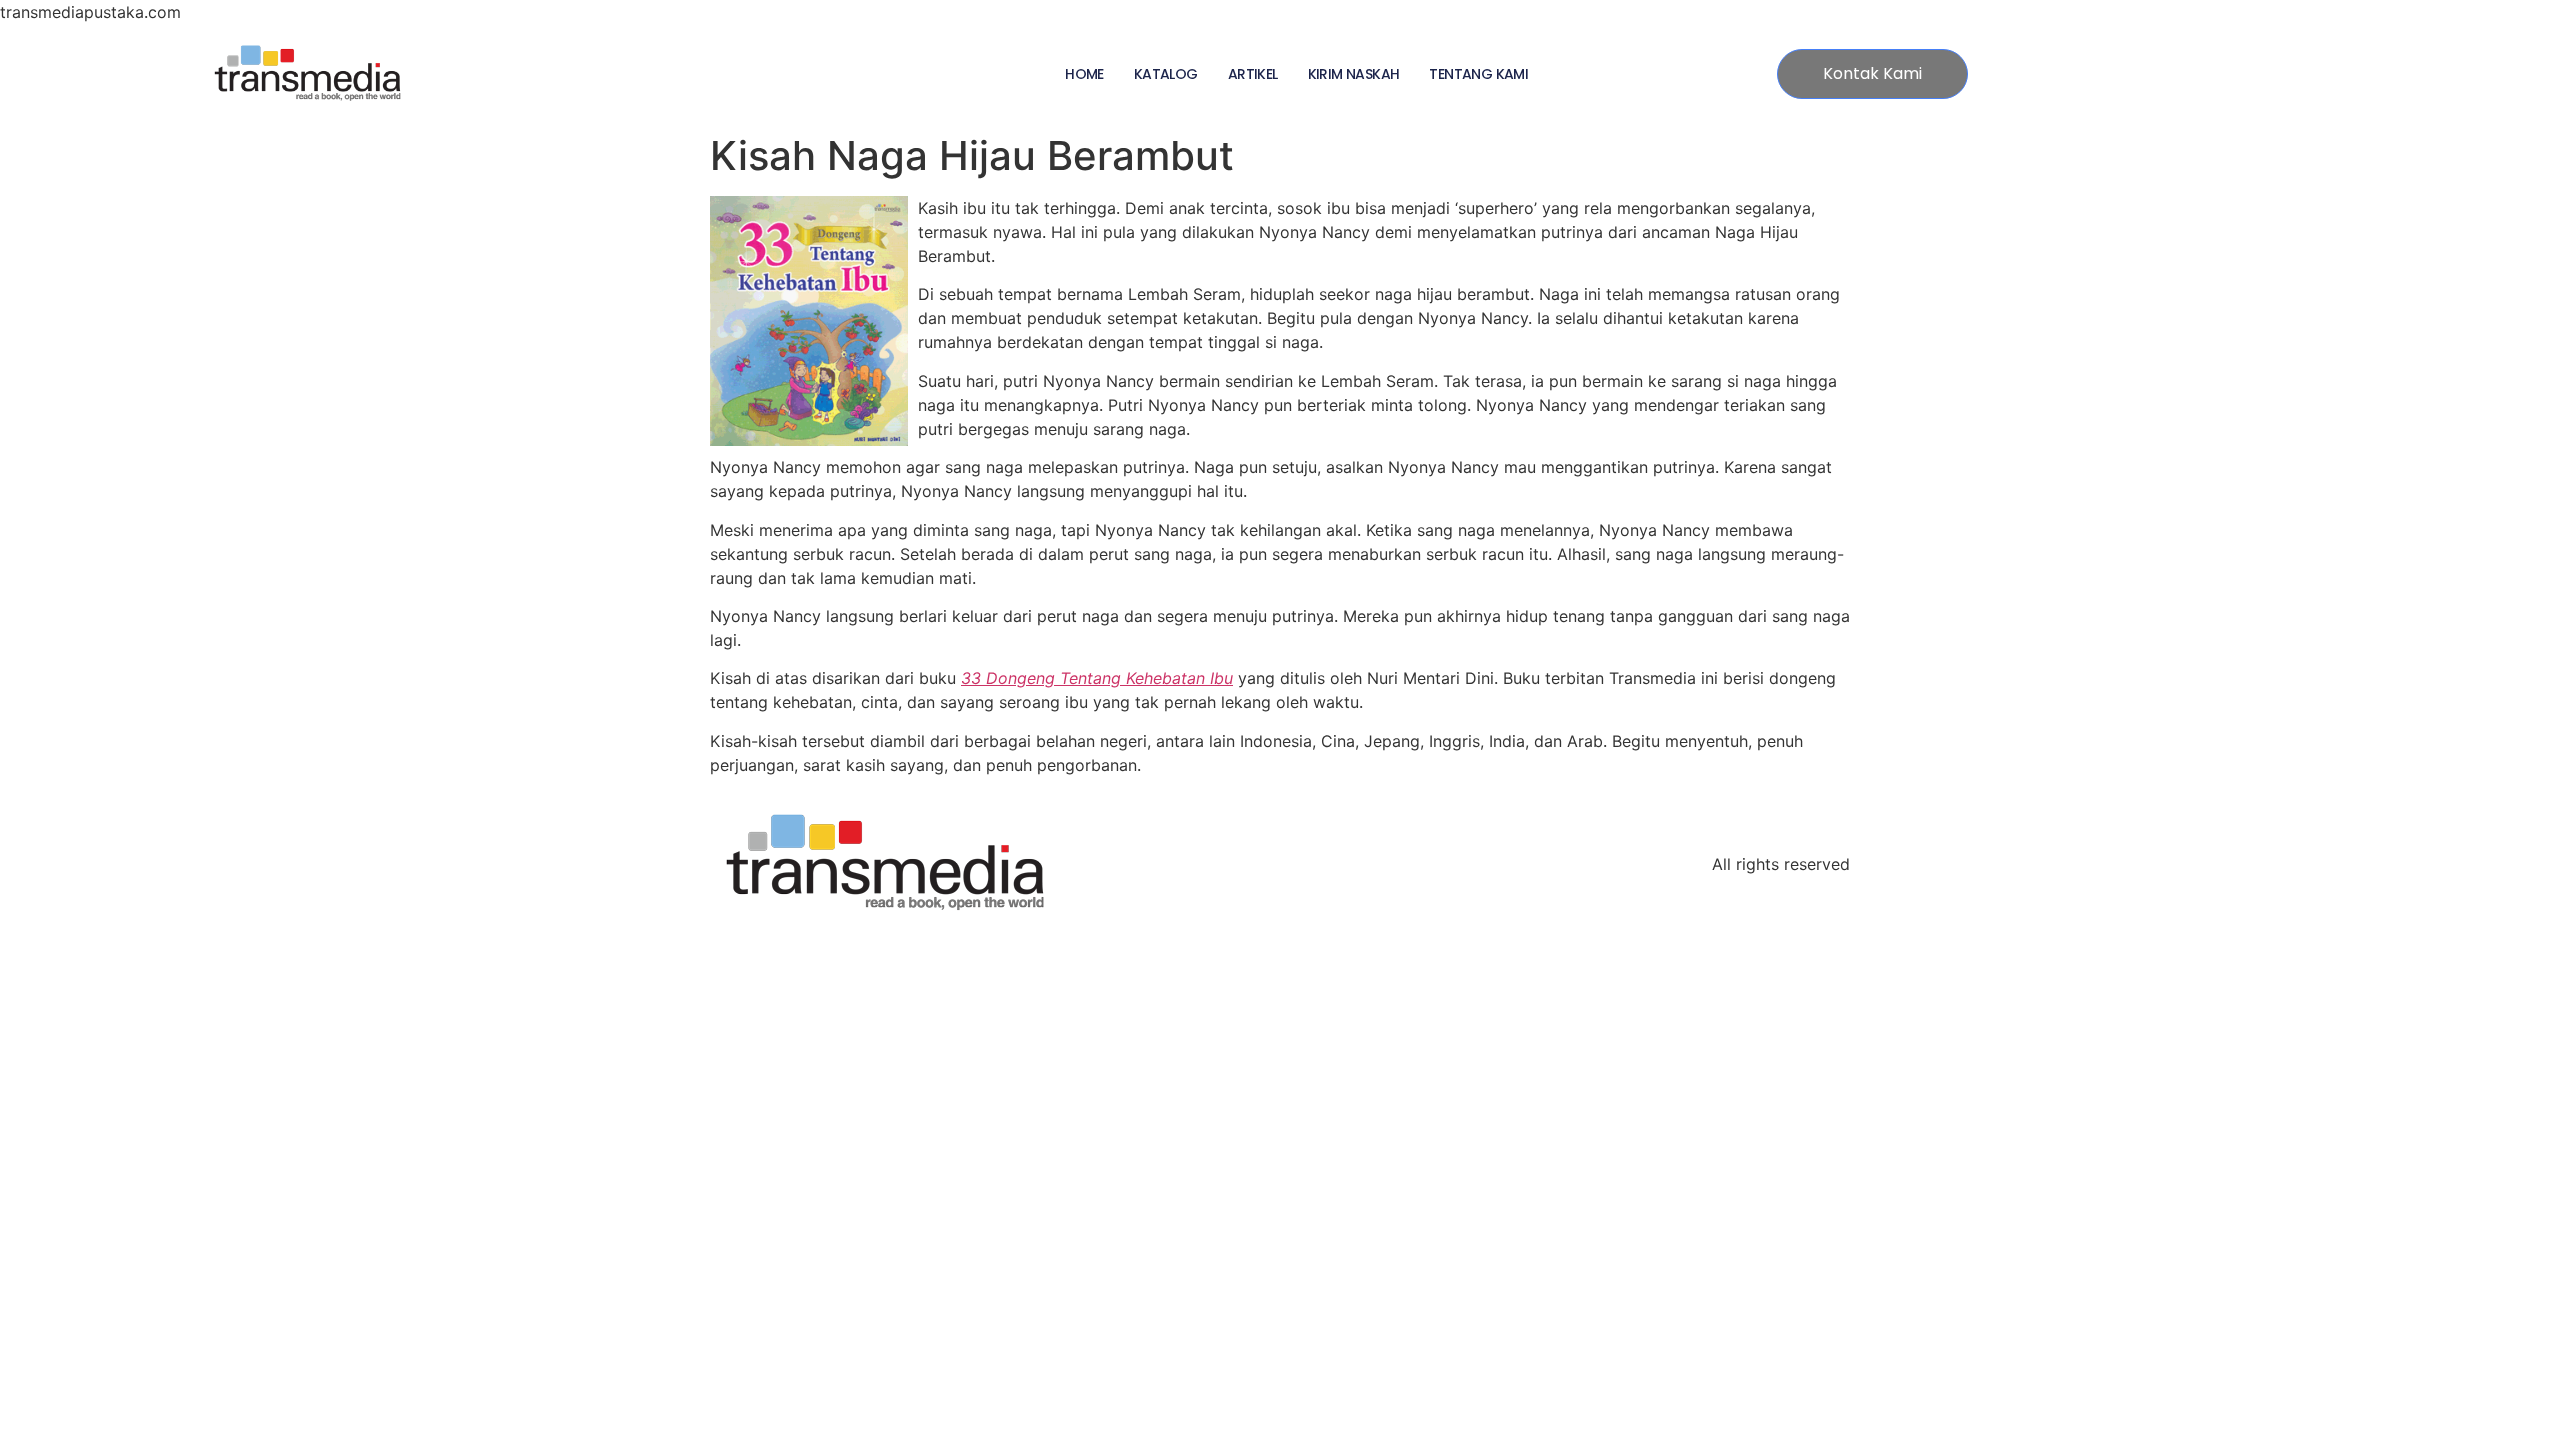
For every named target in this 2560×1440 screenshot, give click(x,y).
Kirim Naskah (1354, 74)
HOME (1084, 74)
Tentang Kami (1478, 74)
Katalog (1166, 74)
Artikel (1253, 74)
